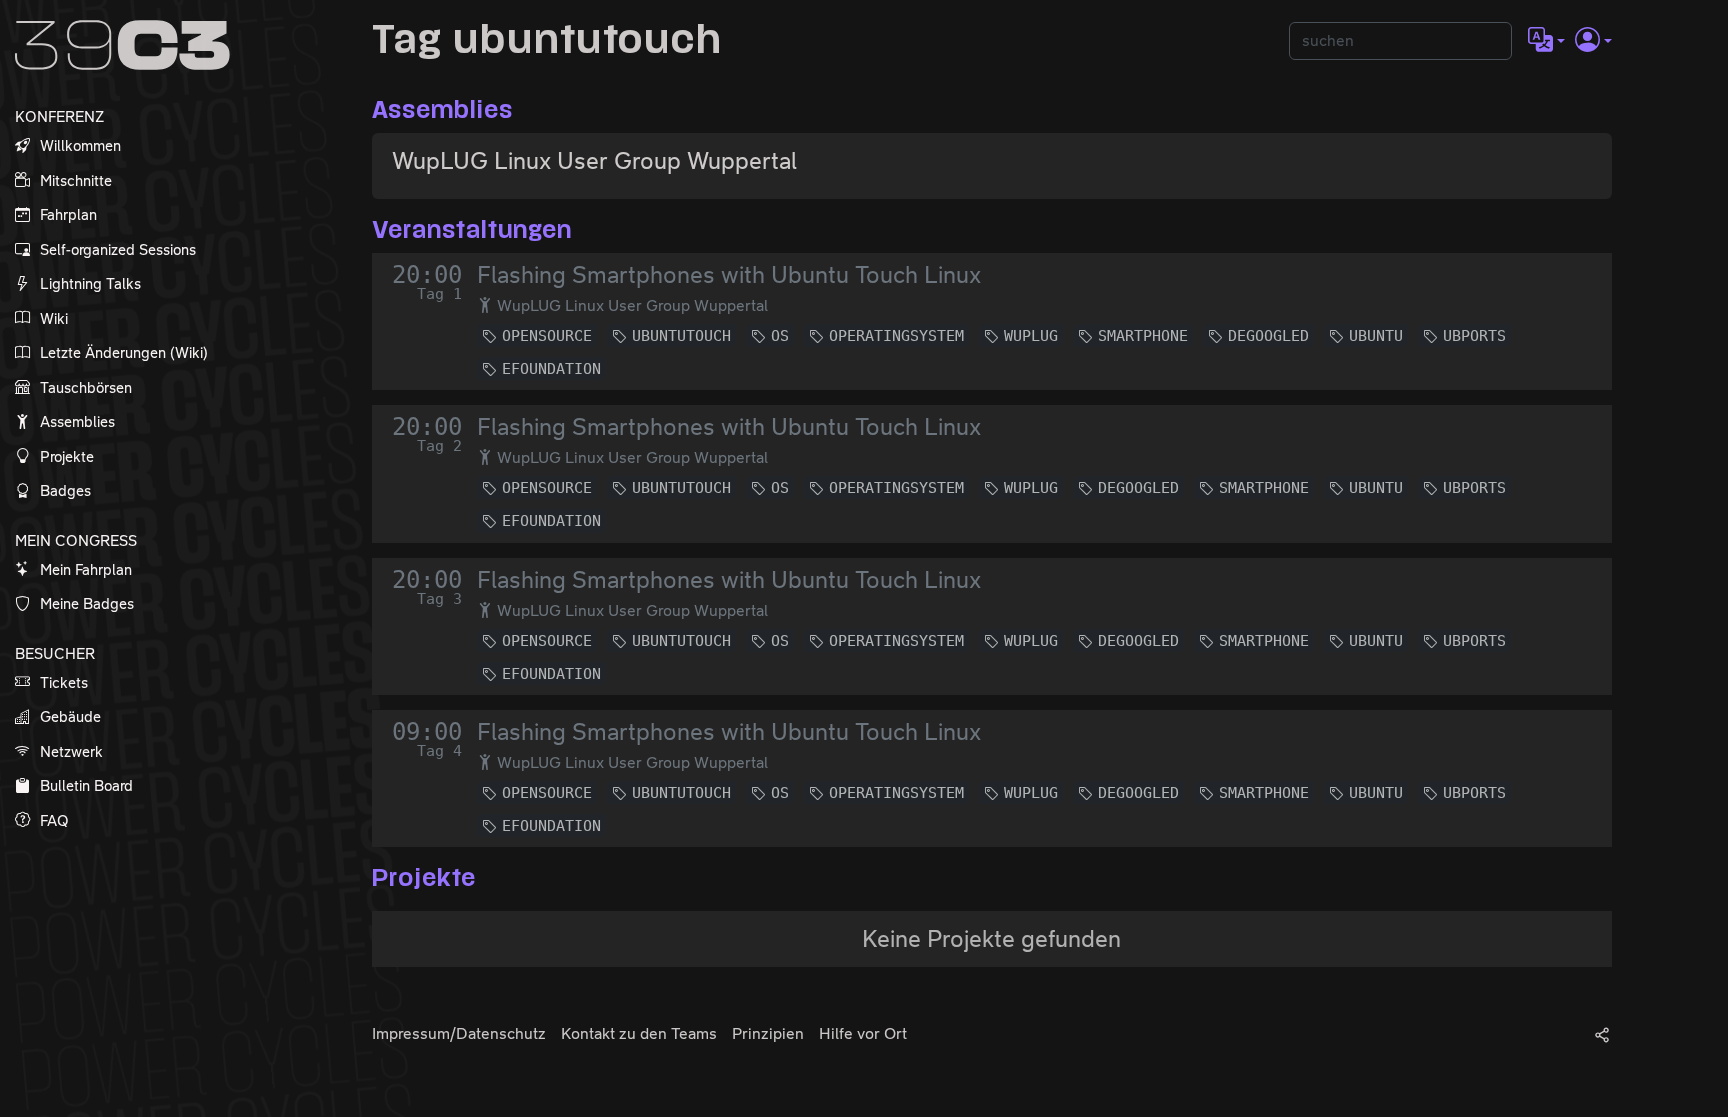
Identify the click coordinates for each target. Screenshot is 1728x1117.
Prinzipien (768, 1033)
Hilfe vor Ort (863, 1033)
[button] (1546, 41)
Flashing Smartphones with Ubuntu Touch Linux (729, 275)
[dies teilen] (1602, 1034)
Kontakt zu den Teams (639, 1033)
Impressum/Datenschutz (459, 1033)
